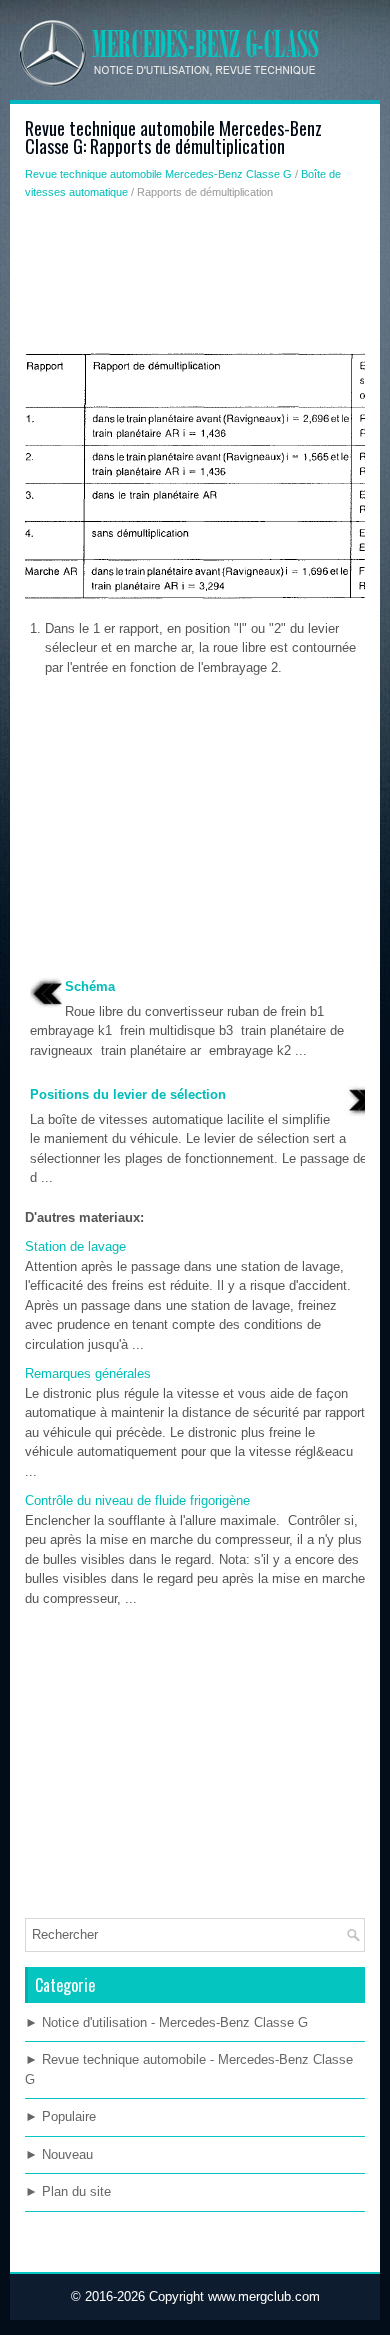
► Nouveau (59, 2154)
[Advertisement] (195, 281)
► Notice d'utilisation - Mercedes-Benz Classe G (166, 2022)
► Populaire (60, 2116)
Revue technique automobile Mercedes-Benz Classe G (158, 174)
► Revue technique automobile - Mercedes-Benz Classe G (189, 2069)
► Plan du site (68, 2191)
